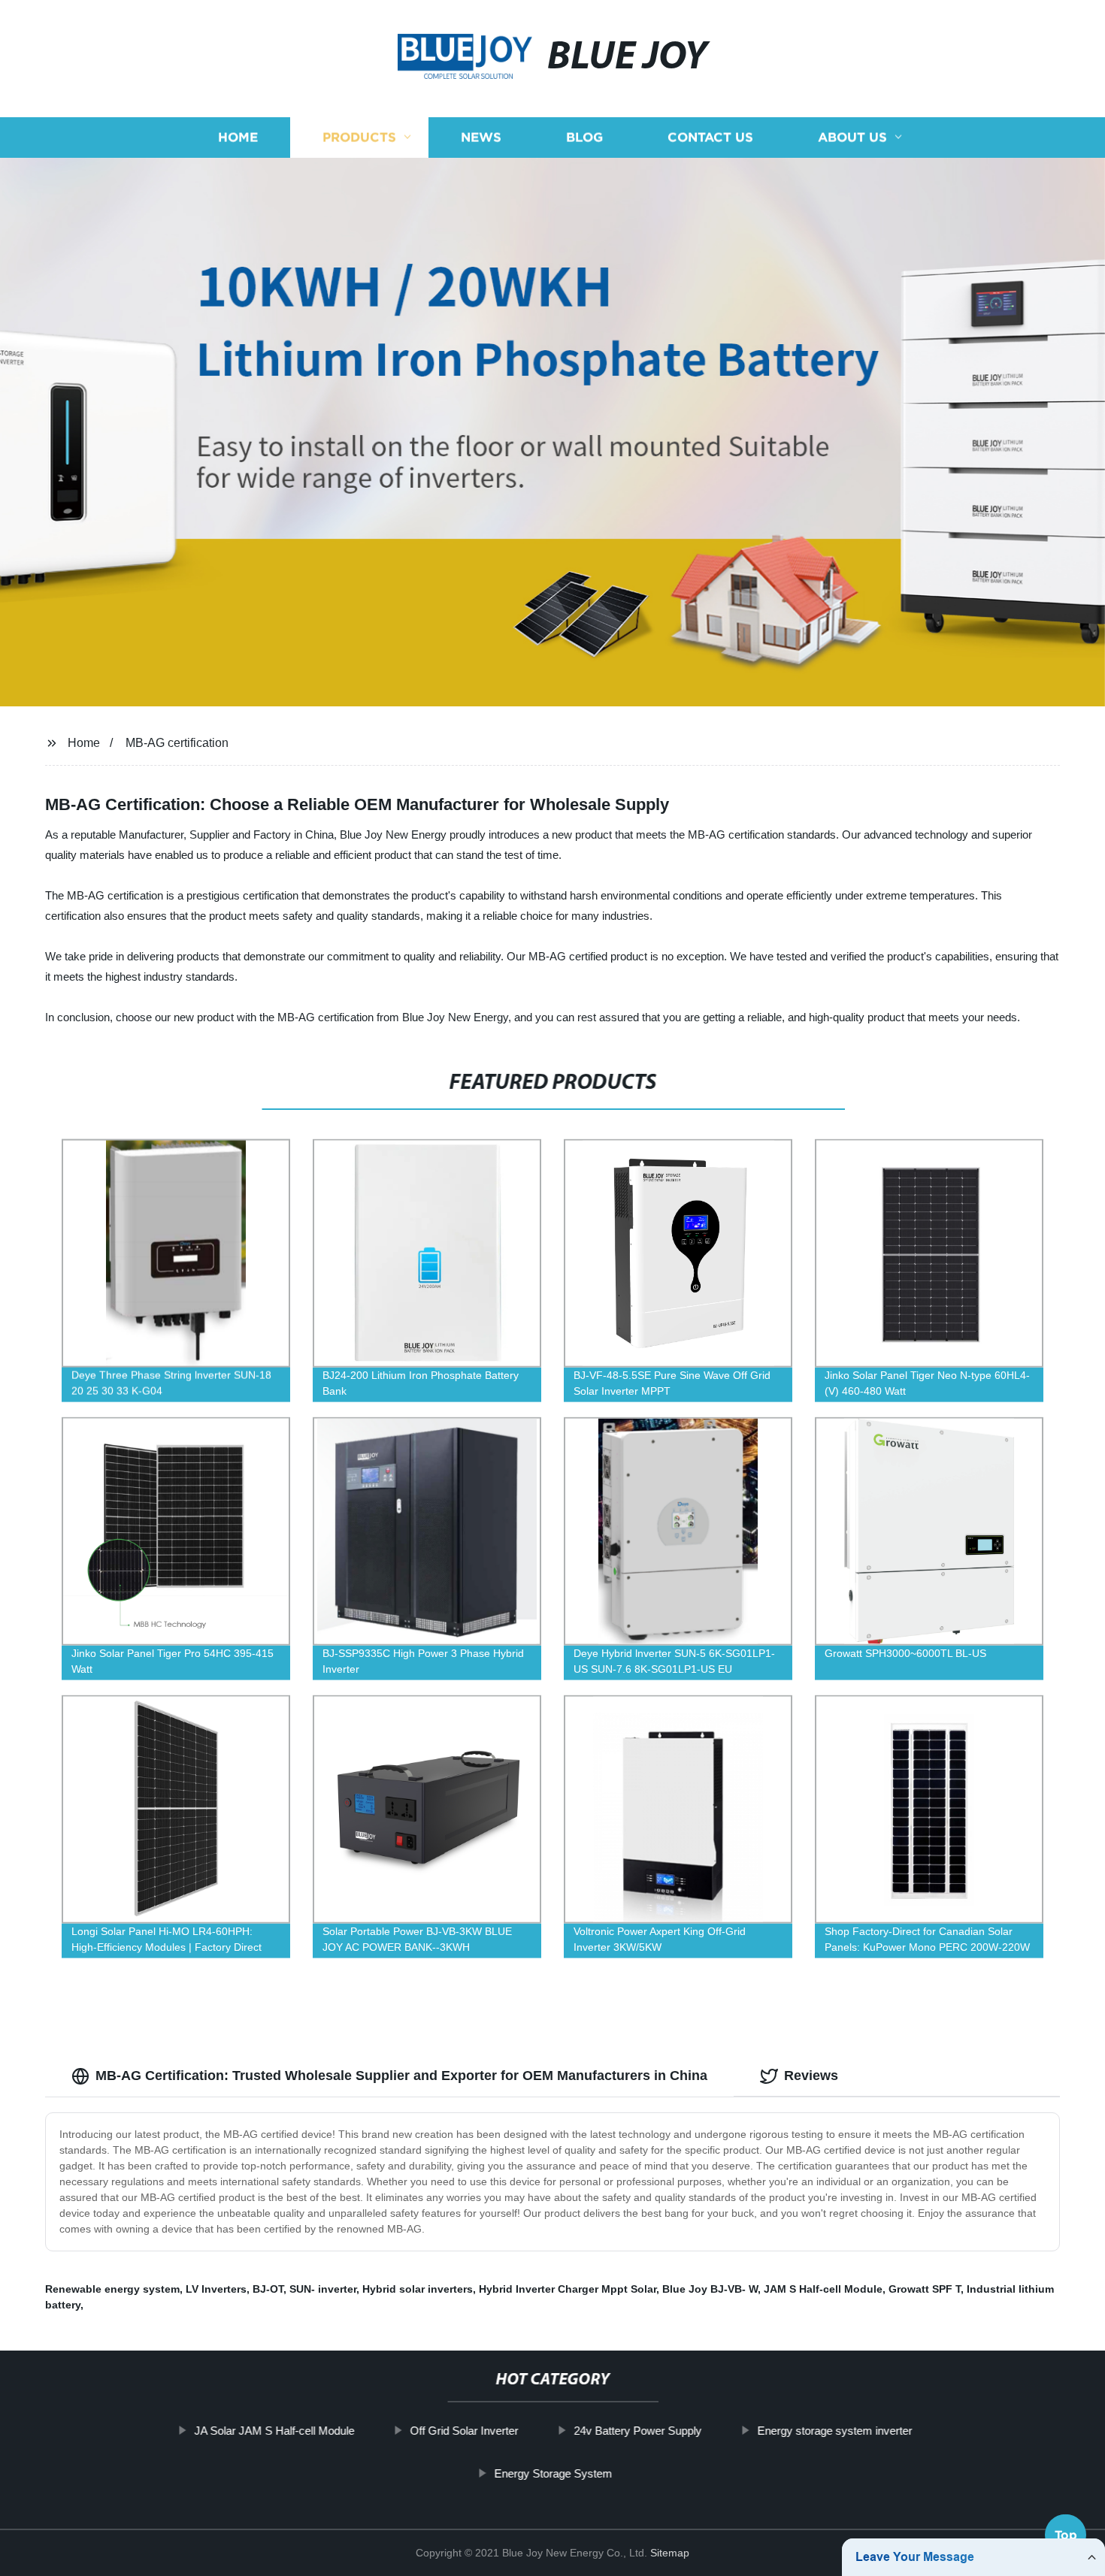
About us (852, 137)
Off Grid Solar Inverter (464, 2431)
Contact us (710, 137)
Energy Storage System (553, 2473)
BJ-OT (268, 2289)
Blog (584, 137)
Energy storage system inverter (834, 2431)
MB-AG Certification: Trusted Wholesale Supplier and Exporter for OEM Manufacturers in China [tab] (401, 2076)
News (481, 137)
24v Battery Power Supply (637, 2431)
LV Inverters (216, 2289)
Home (238, 137)
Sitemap (670, 2553)
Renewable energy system (112, 2289)
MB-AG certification (177, 743)
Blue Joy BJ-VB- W (710, 2289)
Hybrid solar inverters (418, 2289)
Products (359, 137)
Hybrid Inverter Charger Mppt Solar (568, 2289)
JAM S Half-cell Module (823, 2289)
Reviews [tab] (811, 2076)
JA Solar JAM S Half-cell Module (274, 2431)
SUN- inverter (323, 2289)
